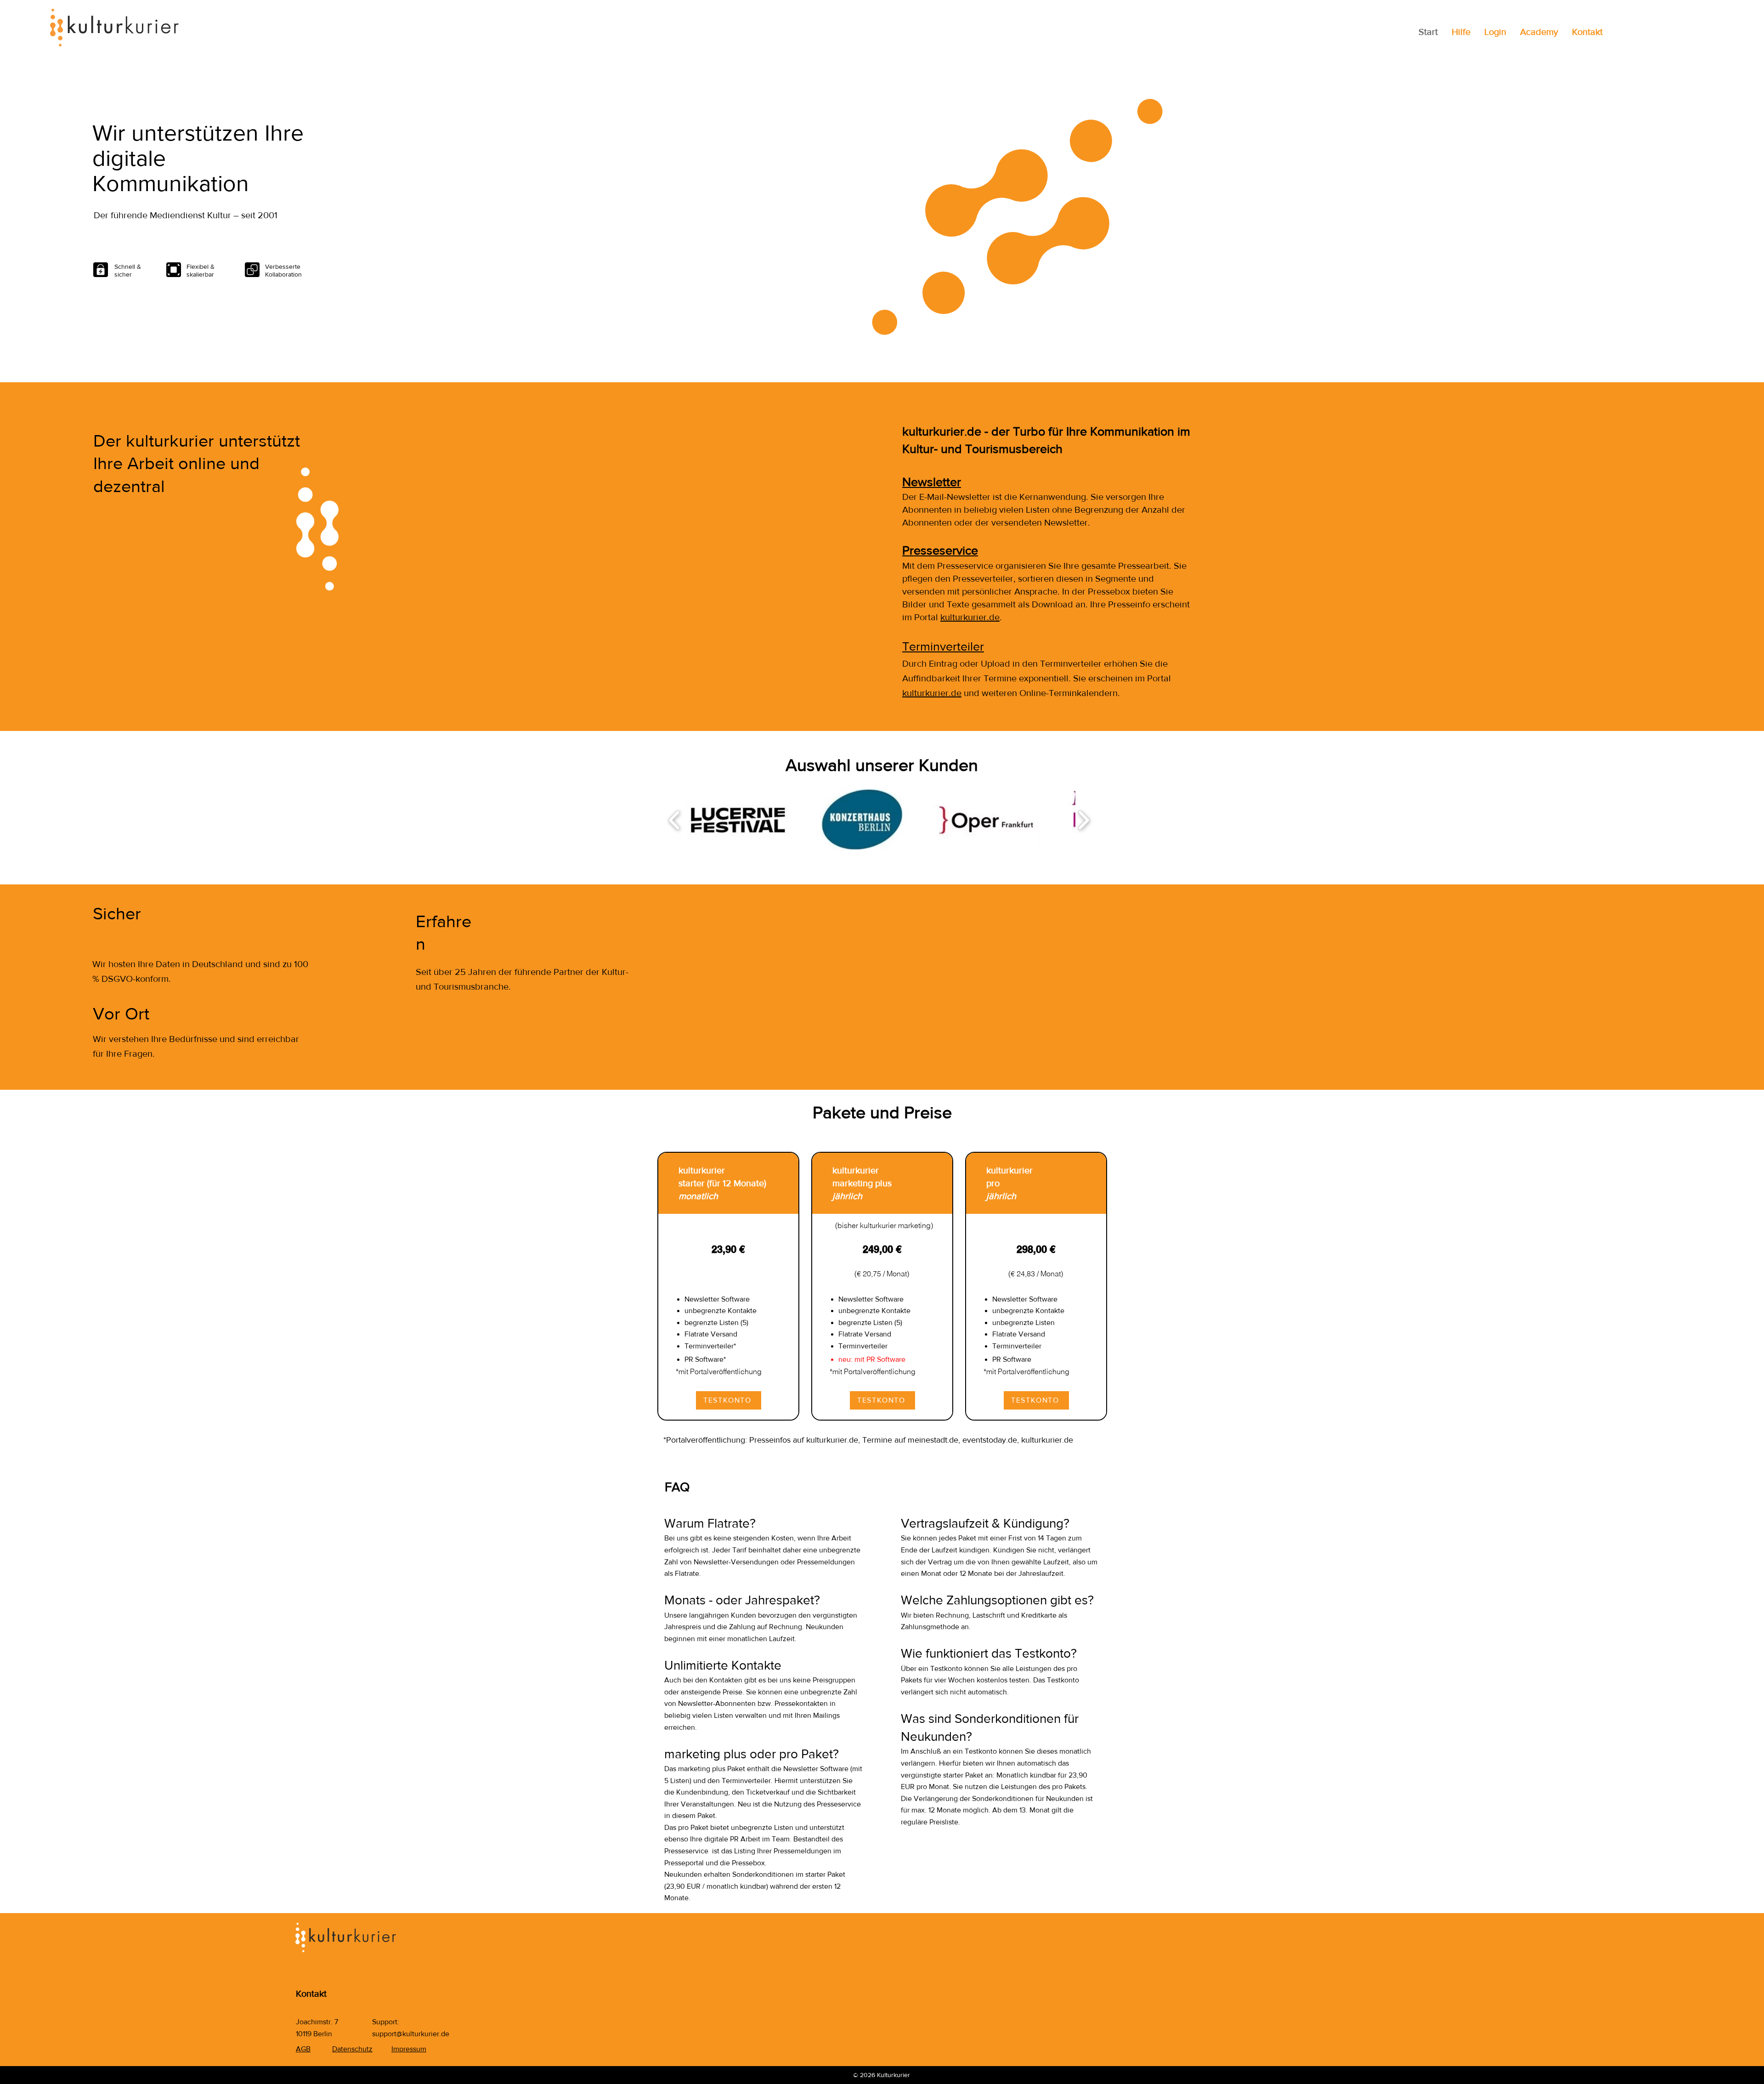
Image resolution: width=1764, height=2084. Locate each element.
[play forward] (1083, 820)
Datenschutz (352, 2049)
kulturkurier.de (970, 617)
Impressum (409, 2049)
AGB (303, 2049)
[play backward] (675, 820)
